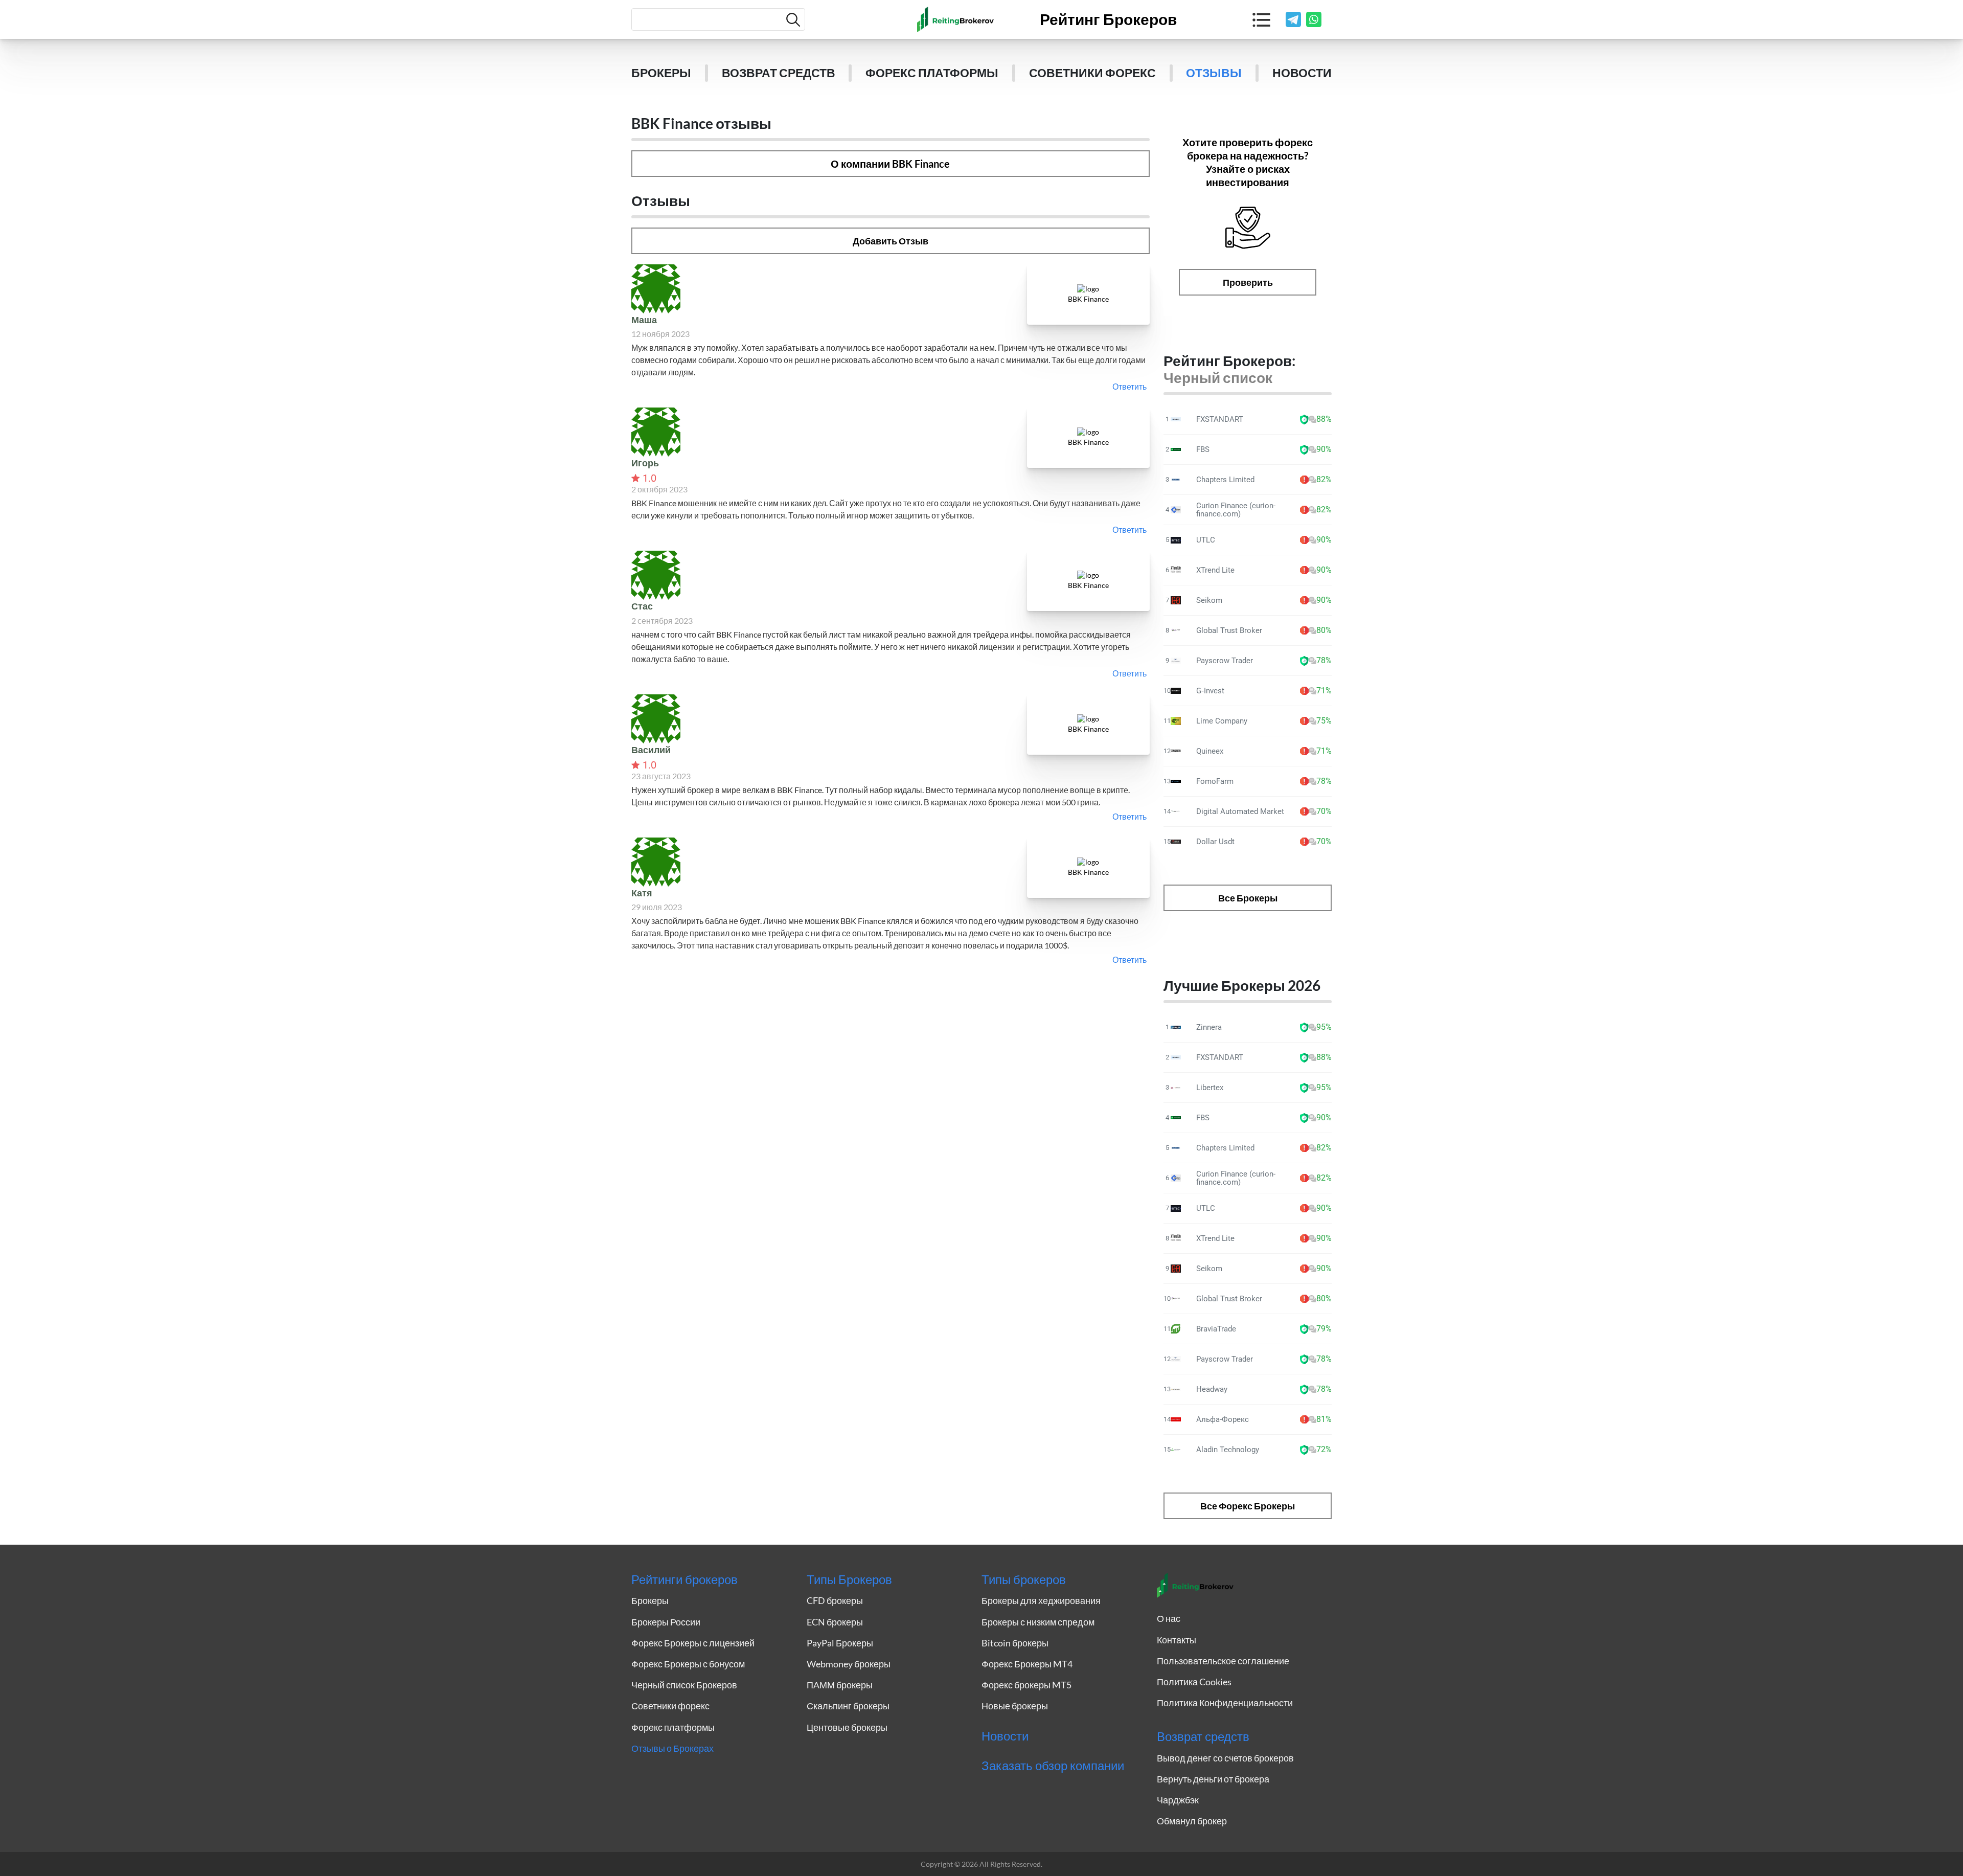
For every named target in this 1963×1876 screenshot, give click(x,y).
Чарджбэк (1178, 1800)
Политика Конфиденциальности (1225, 1703)
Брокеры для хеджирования (1041, 1600)
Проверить (1248, 282)
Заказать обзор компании (1053, 1766)
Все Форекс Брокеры (1248, 1506)
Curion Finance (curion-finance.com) (1236, 510)
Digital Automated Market (1240, 811)
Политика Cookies (1194, 1682)
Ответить (1129, 386)
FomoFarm (1215, 781)
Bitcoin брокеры (1015, 1643)
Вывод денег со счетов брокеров (1225, 1758)
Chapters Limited (1225, 480)
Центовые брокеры (847, 1727)
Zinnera (1209, 1027)
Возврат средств (779, 73)
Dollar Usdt (1215, 842)
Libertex (1210, 1088)
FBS (1203, 449)
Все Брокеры (1248, 898)
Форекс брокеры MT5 (1026, 1685)
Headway (1212, 1389)
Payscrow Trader (1225, 661)
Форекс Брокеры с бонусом (688, 1664)
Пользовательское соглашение (1223, 1661)
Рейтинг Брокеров (1108, 19)
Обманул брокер (1192, 1821)
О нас (1169, 1618)
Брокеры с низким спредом (1038, 1622)
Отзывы (1214, 73)
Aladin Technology (1228, 1450)
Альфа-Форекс (1223, 1419)
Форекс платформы (932, 73)
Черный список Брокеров (684, 1685)
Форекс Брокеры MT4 (1027, 1664)
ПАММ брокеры (840, 1685)
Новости (1302, 73)
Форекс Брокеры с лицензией (693, 1643)
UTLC (1206, 540)
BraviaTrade (1216, 1329)
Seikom (1209, 600)
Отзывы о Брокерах (672, 1748)
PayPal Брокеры (840, 1643)
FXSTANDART (1220, 419)
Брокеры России (666, 1622)
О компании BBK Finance (890, 164)
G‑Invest (1210, 691)
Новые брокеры (1015, 1706)
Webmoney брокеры (849, 1664)
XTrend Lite (1215, 570)
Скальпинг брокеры (848, 1706)
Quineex (1210, 751)
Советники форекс (1092, 73)
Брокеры (661, 73)
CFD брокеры (835, 1600)
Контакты (1177, 1640)
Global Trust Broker (1229, 630)
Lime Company (1222, 721)
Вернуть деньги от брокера (1213, 1779)
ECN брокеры (835, 1622)
